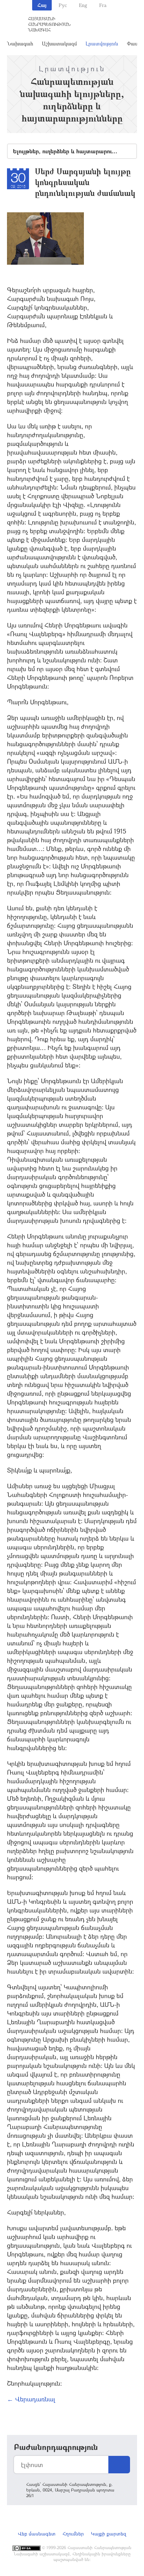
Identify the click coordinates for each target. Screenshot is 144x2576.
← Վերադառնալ (31, 2399)
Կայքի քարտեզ (109, 2534)
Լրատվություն (102, 43)
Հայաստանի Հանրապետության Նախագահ (49, 24)
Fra (103, 5)
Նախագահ (20, 43)
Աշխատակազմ (59, 43)
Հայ (42, 5)
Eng (83, 5)
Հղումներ (73, 2534)
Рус (63, 5)
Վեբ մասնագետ (37, 2534)
